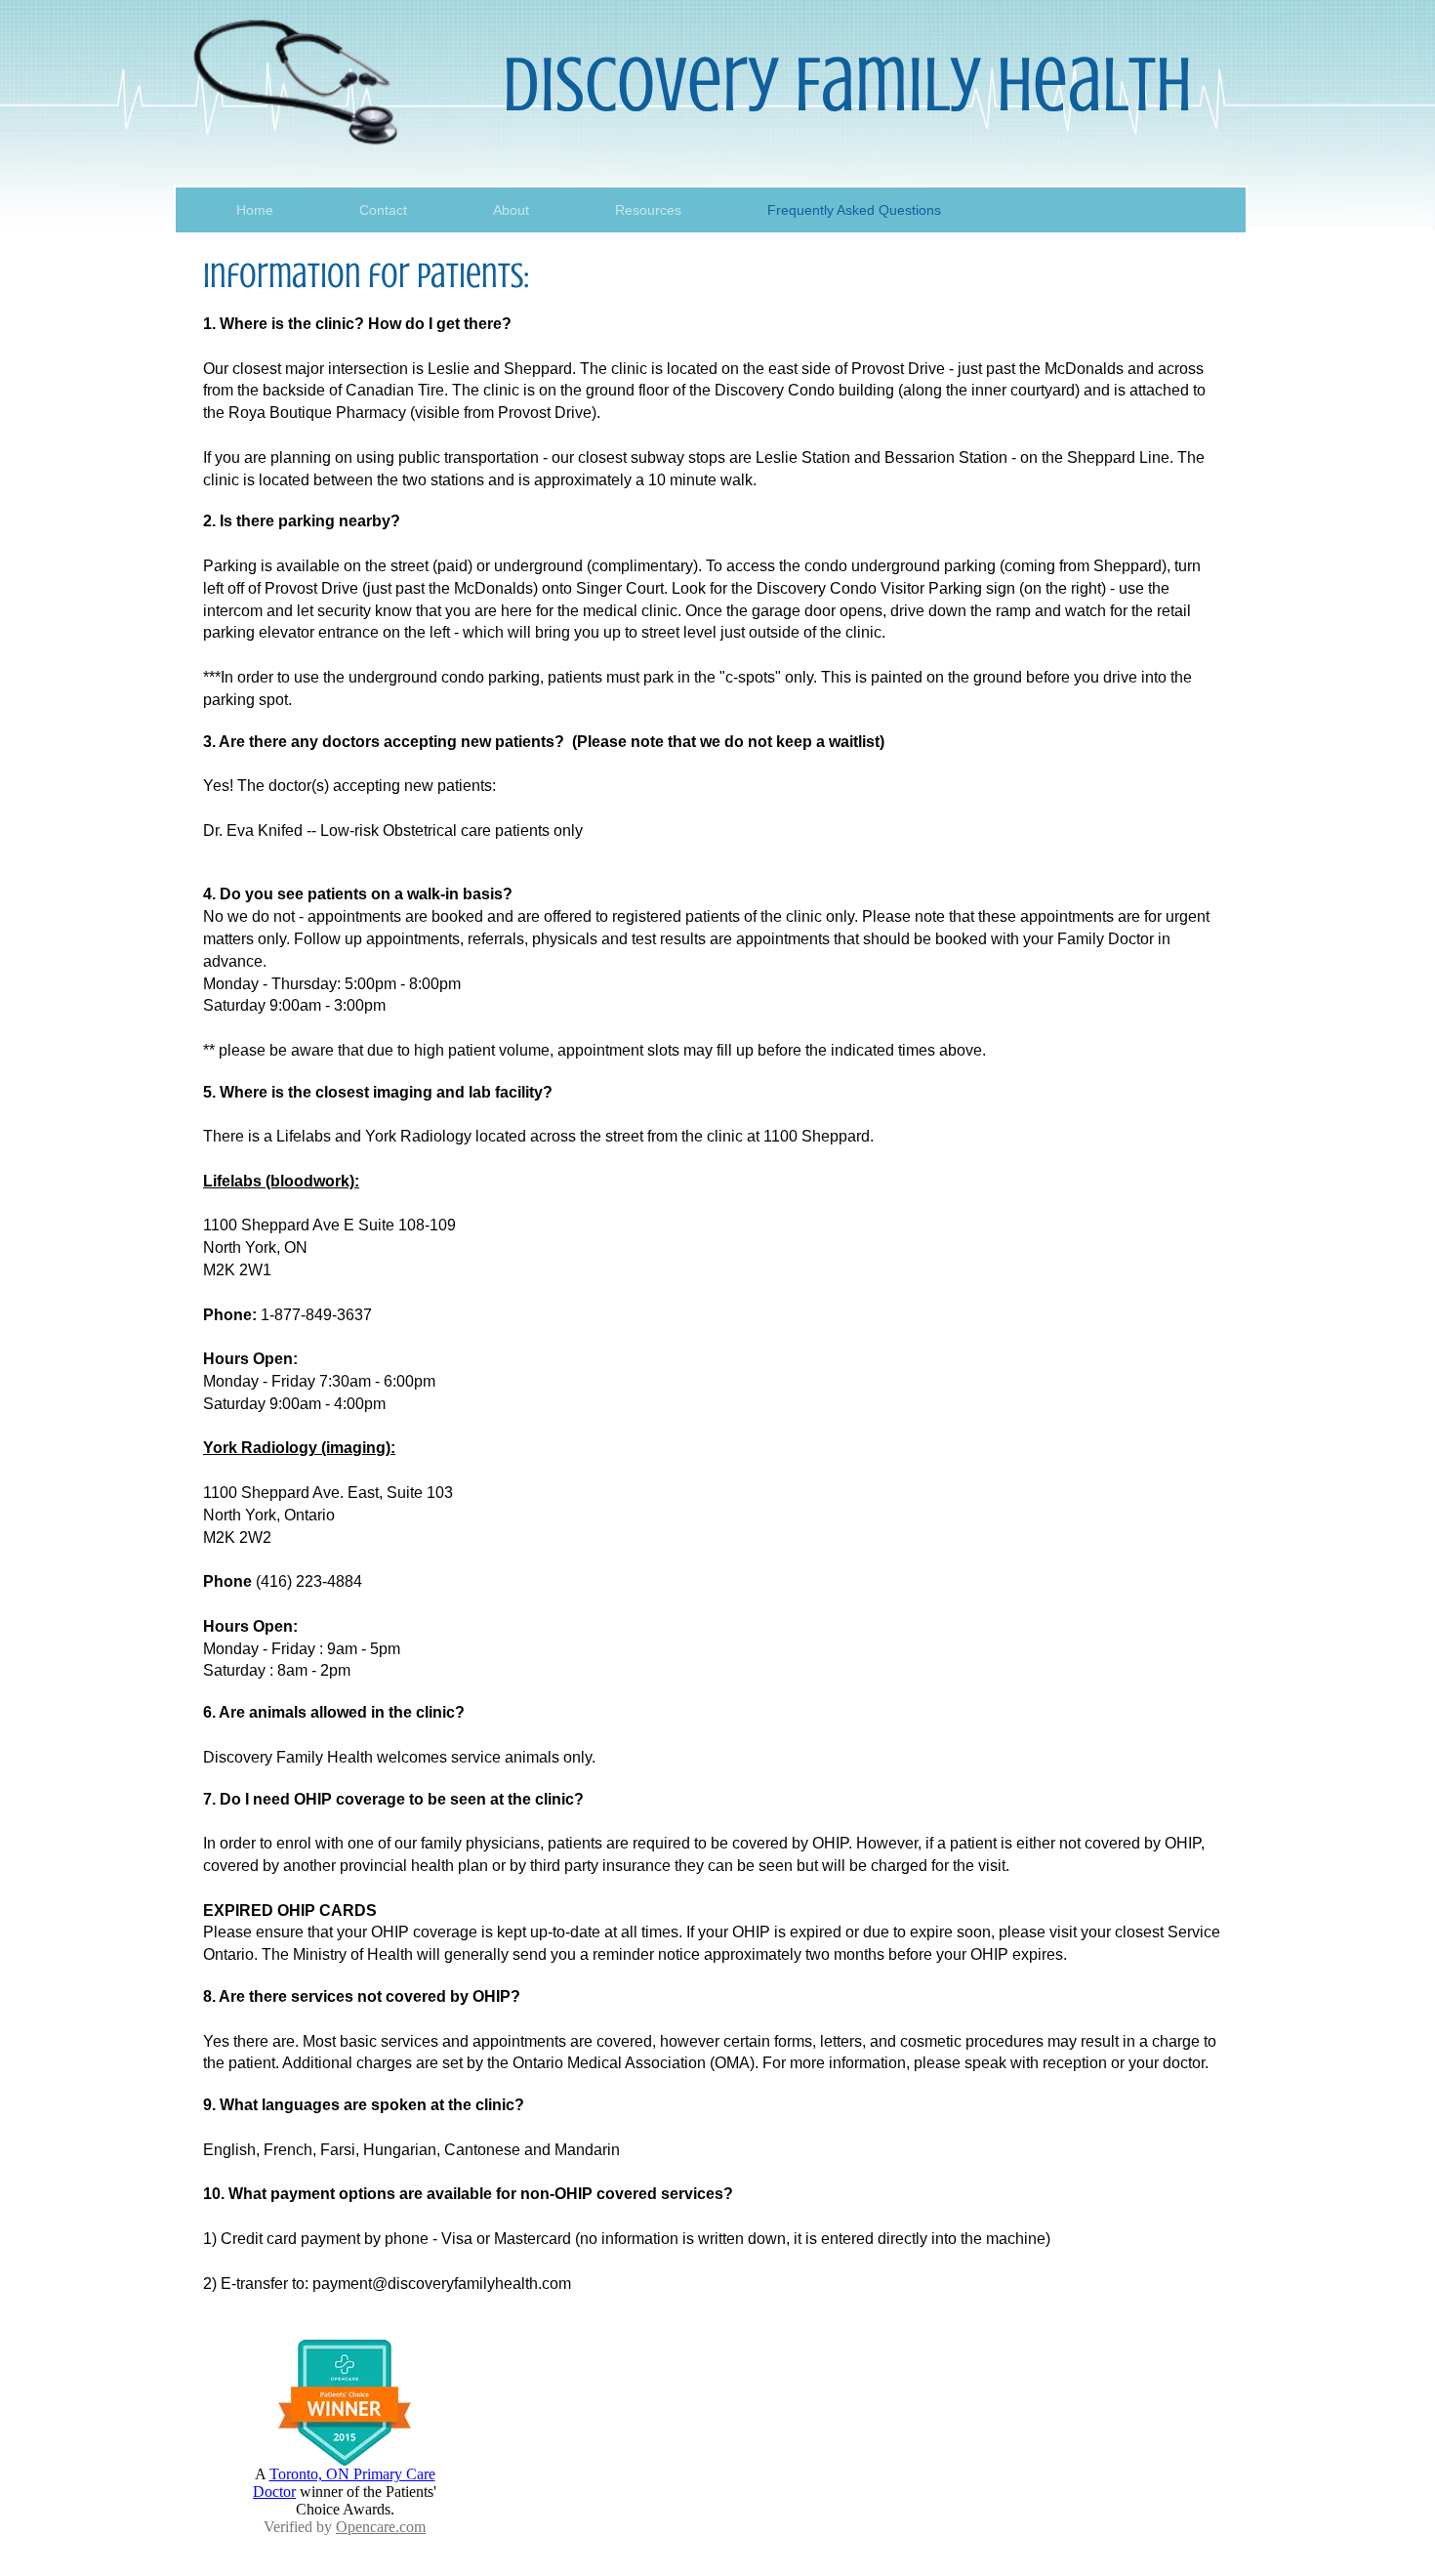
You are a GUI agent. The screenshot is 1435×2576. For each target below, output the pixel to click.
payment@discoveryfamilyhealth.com (442, 2284)
